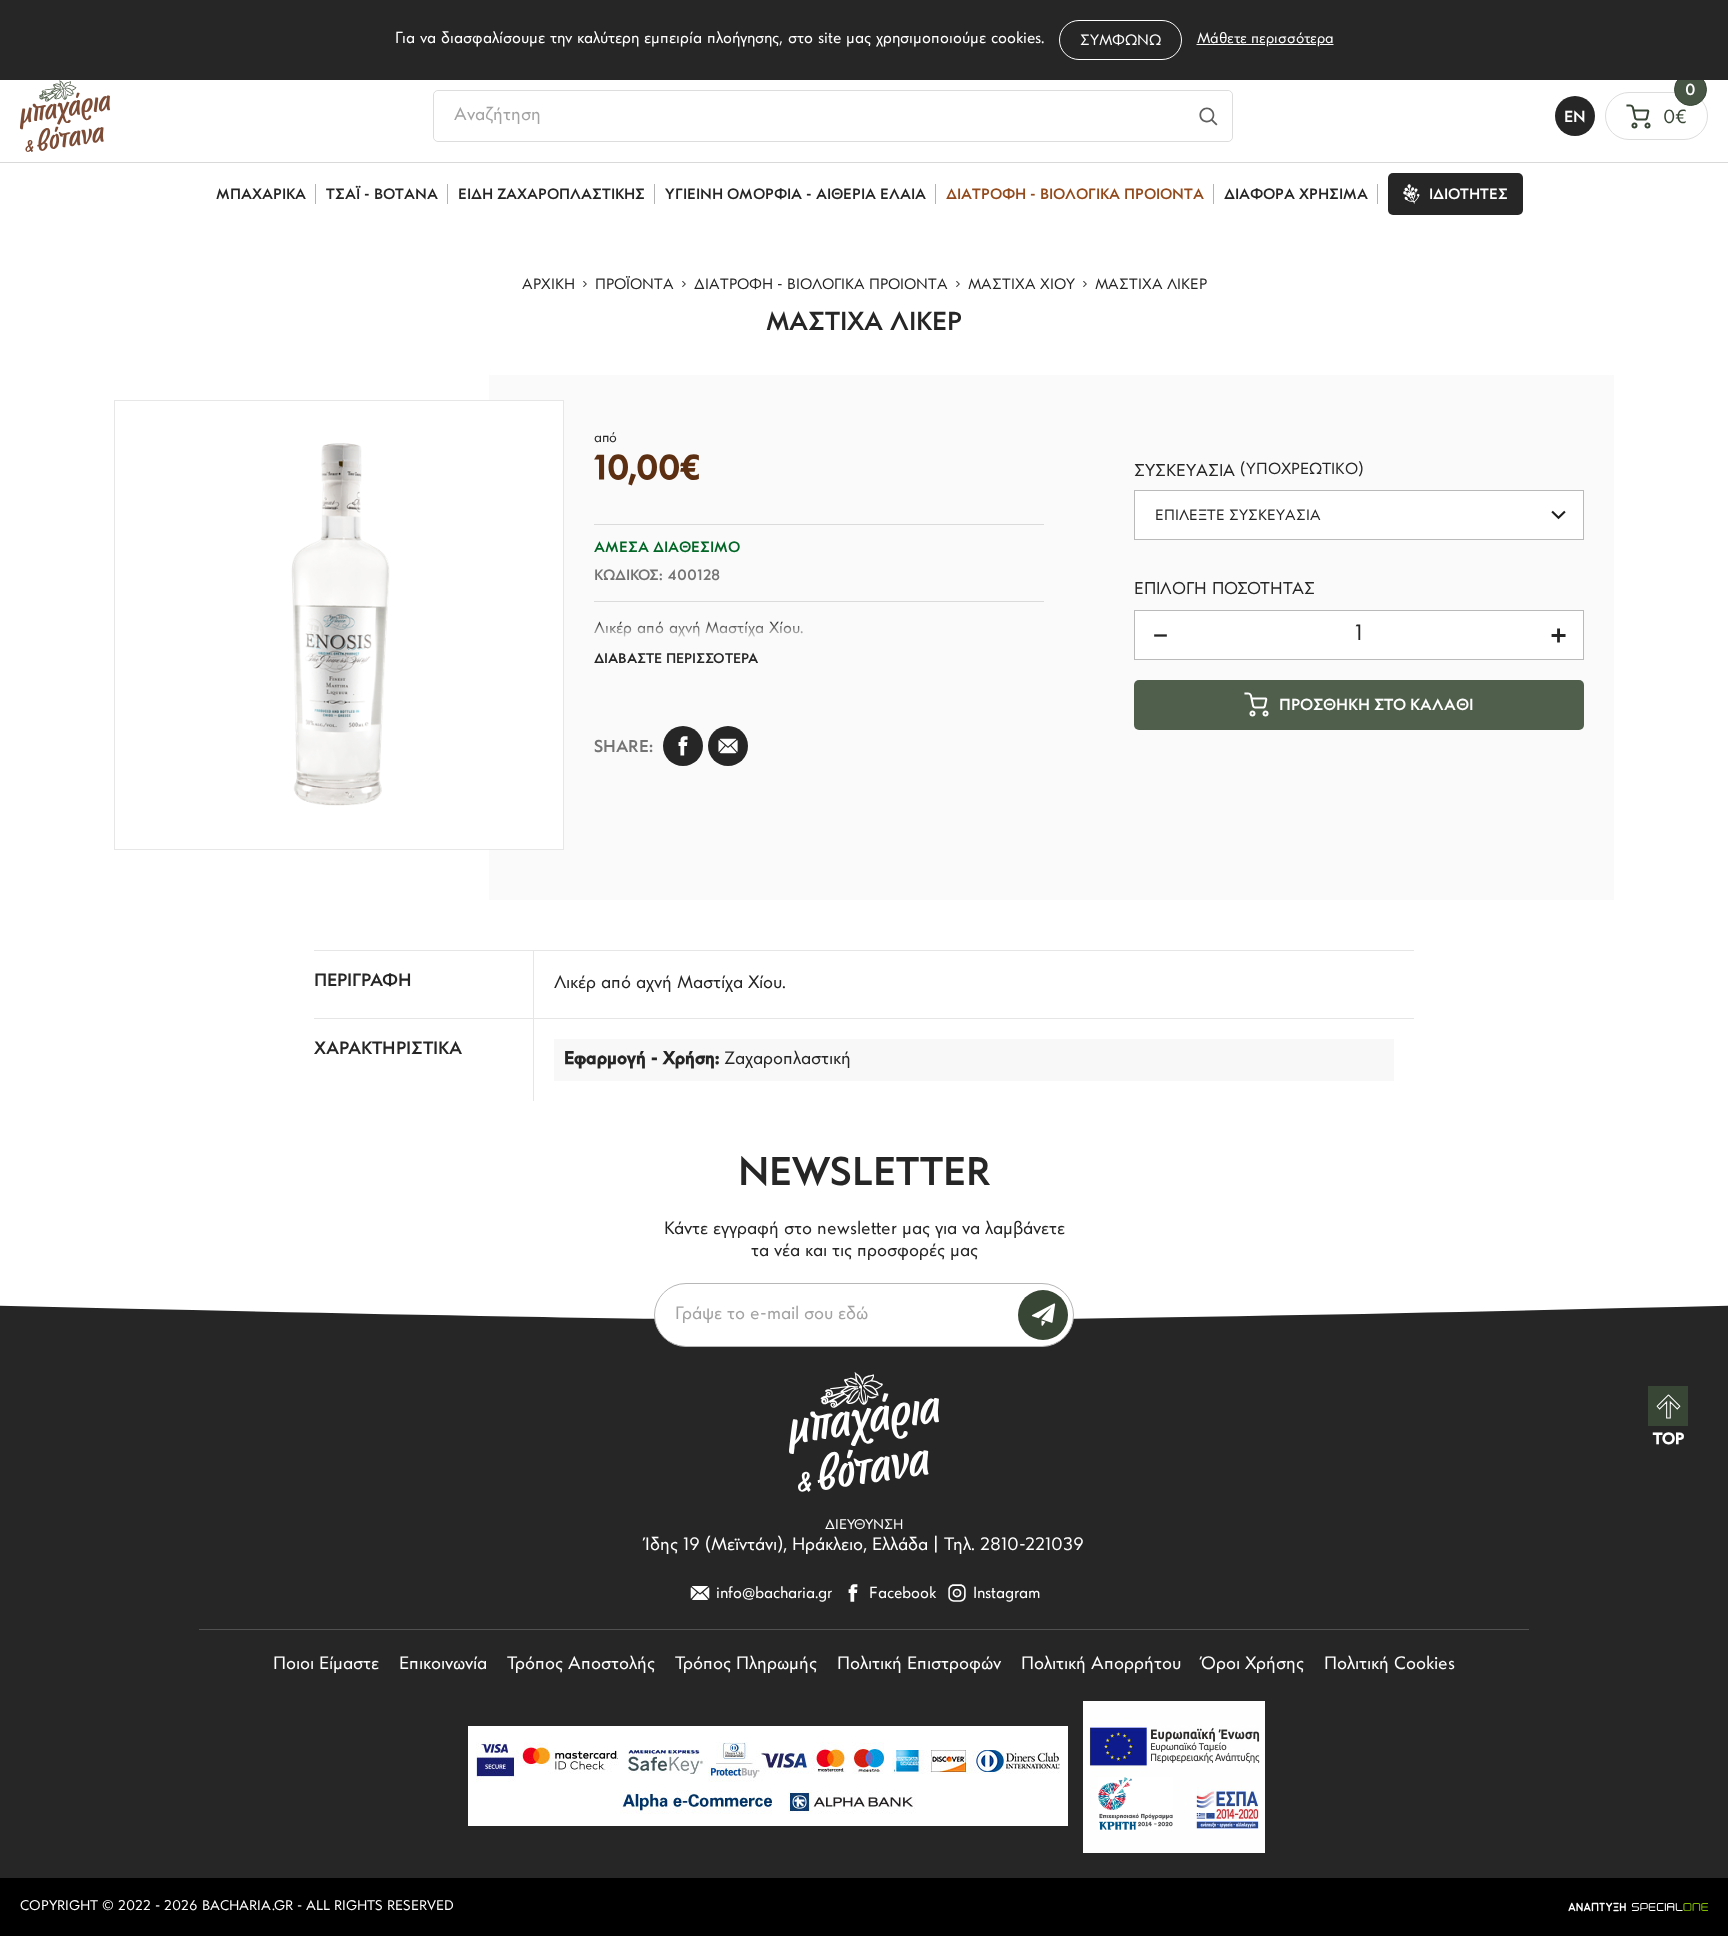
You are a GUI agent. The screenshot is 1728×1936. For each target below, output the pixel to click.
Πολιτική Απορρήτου (1101, 1665)
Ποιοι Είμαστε (326, 1665)
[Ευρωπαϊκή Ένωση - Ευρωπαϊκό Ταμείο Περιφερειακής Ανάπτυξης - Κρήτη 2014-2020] (1174, 1777)
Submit (1043, 1315)
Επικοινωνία (443, 1665)
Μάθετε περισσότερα (1265, 39)
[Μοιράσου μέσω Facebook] (683, 746)
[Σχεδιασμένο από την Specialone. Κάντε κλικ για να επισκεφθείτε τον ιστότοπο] (1638, 1907)
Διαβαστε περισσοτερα (676, 659)
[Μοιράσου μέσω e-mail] (728, 746)
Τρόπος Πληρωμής (746, 1665)
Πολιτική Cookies (1389, 1665)
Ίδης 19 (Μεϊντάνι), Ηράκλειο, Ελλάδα (786, 1546)
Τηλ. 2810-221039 (1014, 1546)
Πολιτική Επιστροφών (919, 1665)
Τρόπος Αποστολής (581, 1665)
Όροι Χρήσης (1252, 1665)
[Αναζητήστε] (1208, 116)
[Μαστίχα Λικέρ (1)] (339, 625)
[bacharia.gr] (65, 116)
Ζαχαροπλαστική (787, 1060)
